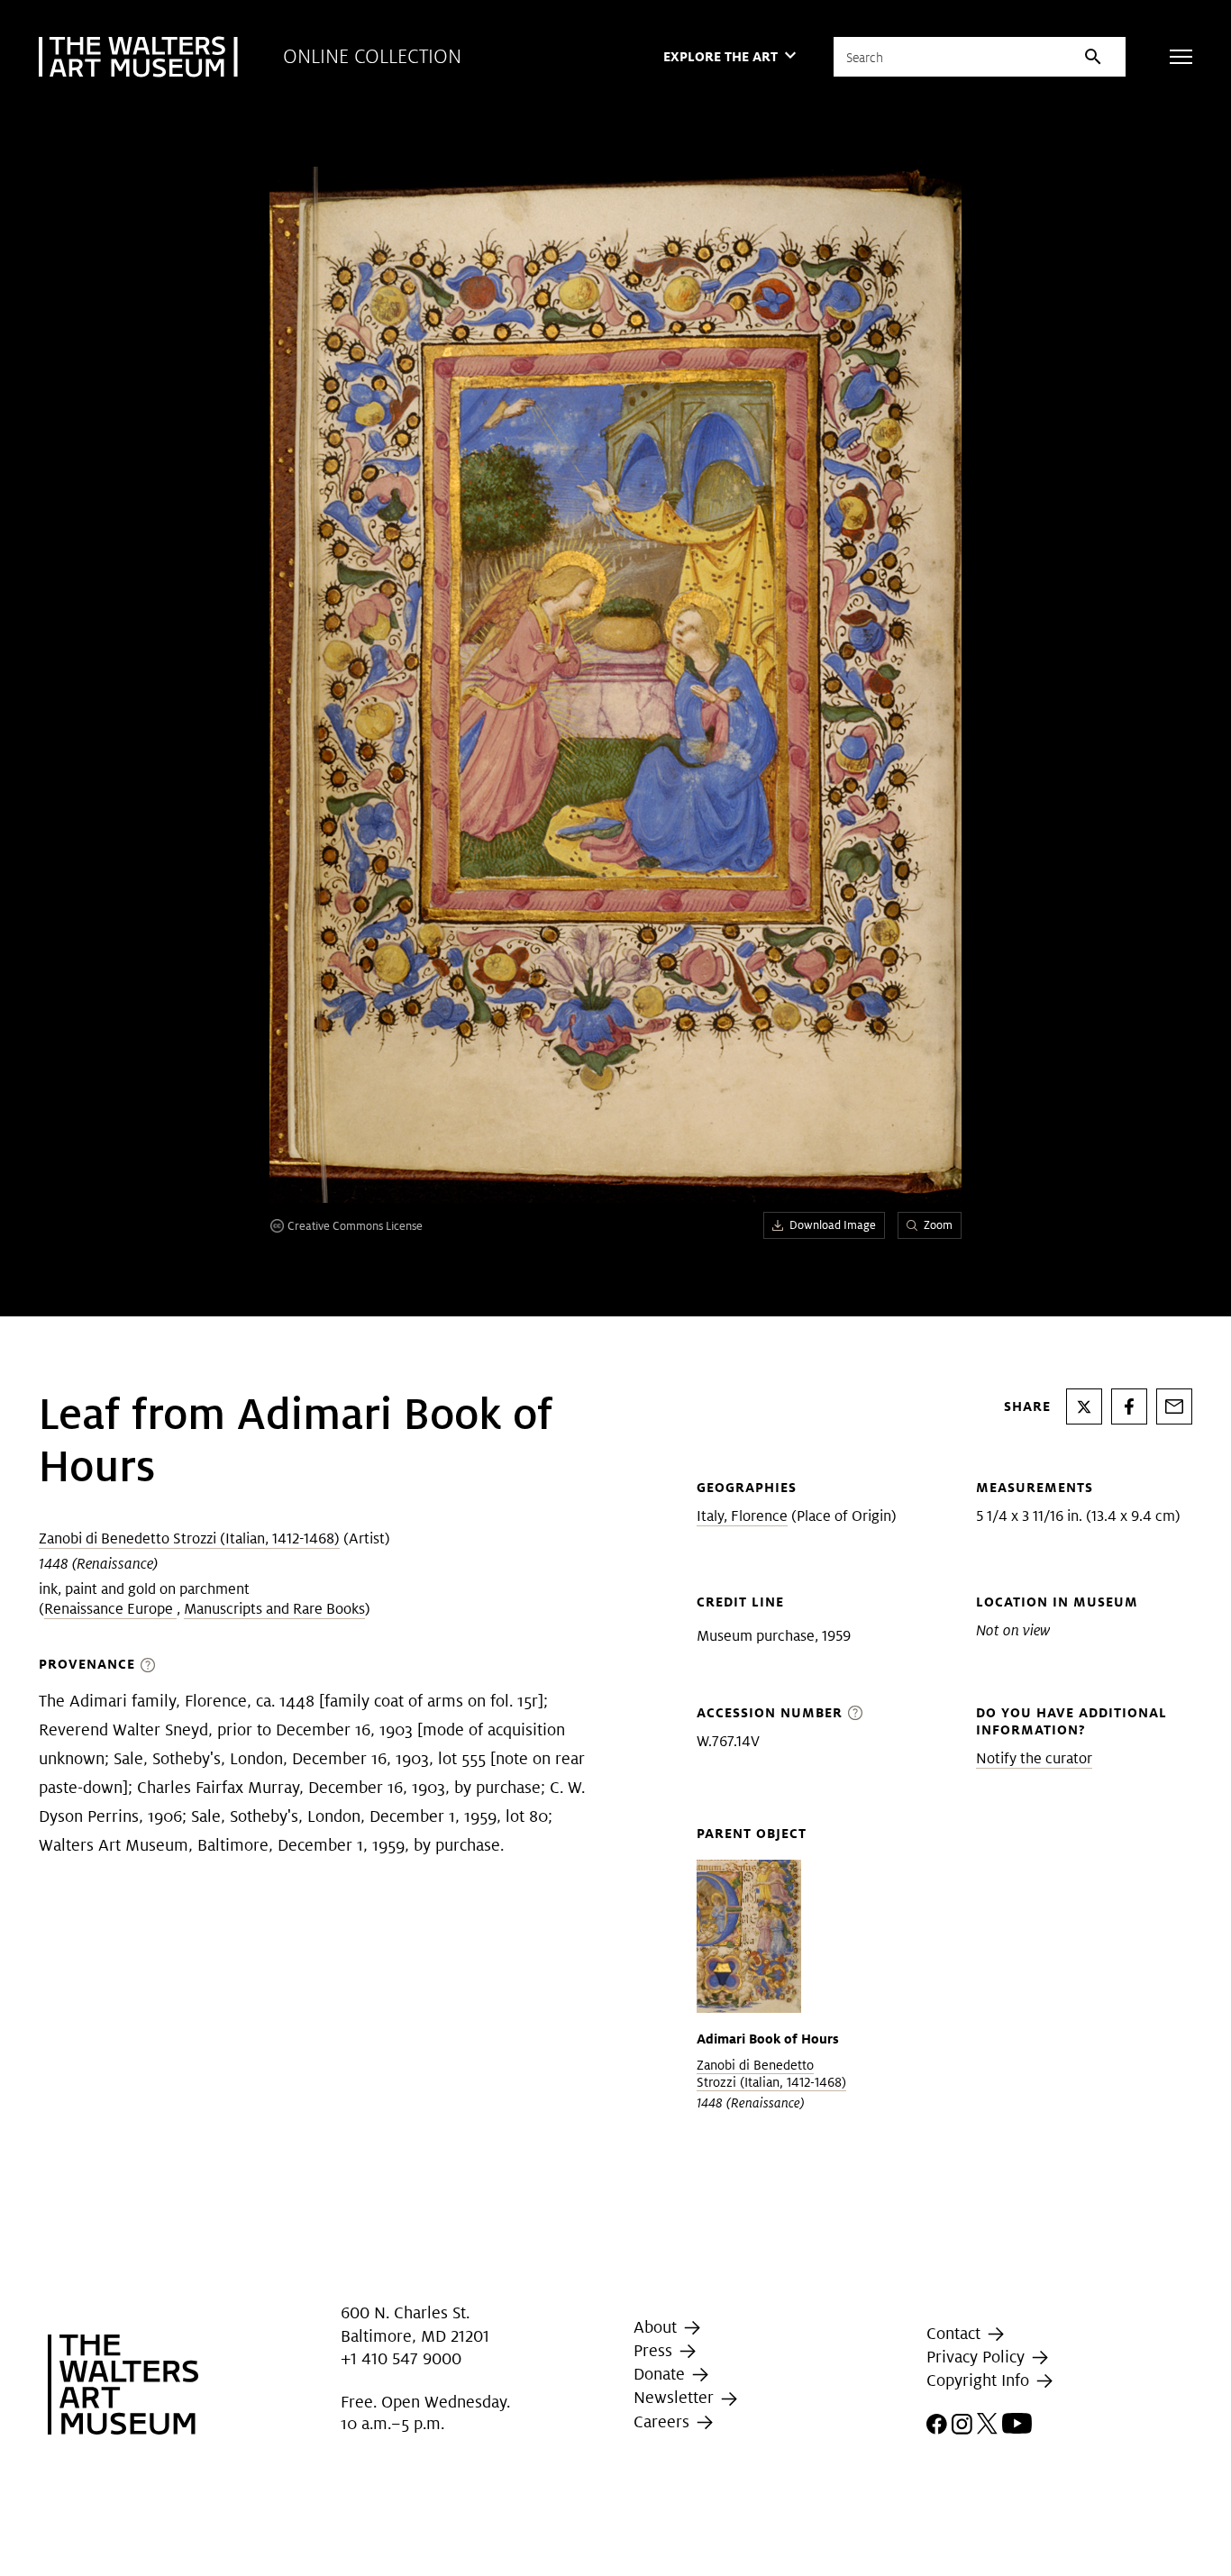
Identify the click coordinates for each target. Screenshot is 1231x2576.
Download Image (833, 1225)
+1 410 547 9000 (401, 2358)
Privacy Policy (978, 2357)
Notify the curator (1034, 1758)
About (657, 2327)
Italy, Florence (742, 1516)
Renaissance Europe (110, 1609)
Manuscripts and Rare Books (274, 1609)
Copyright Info (980, 2380)
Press (655, 2350)
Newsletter (676, 2397)
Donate (661, 2374)
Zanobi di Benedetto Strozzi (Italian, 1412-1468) (189, 1538)
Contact (956, 2333)
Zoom (938, 1225)
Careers (664, 2421)
